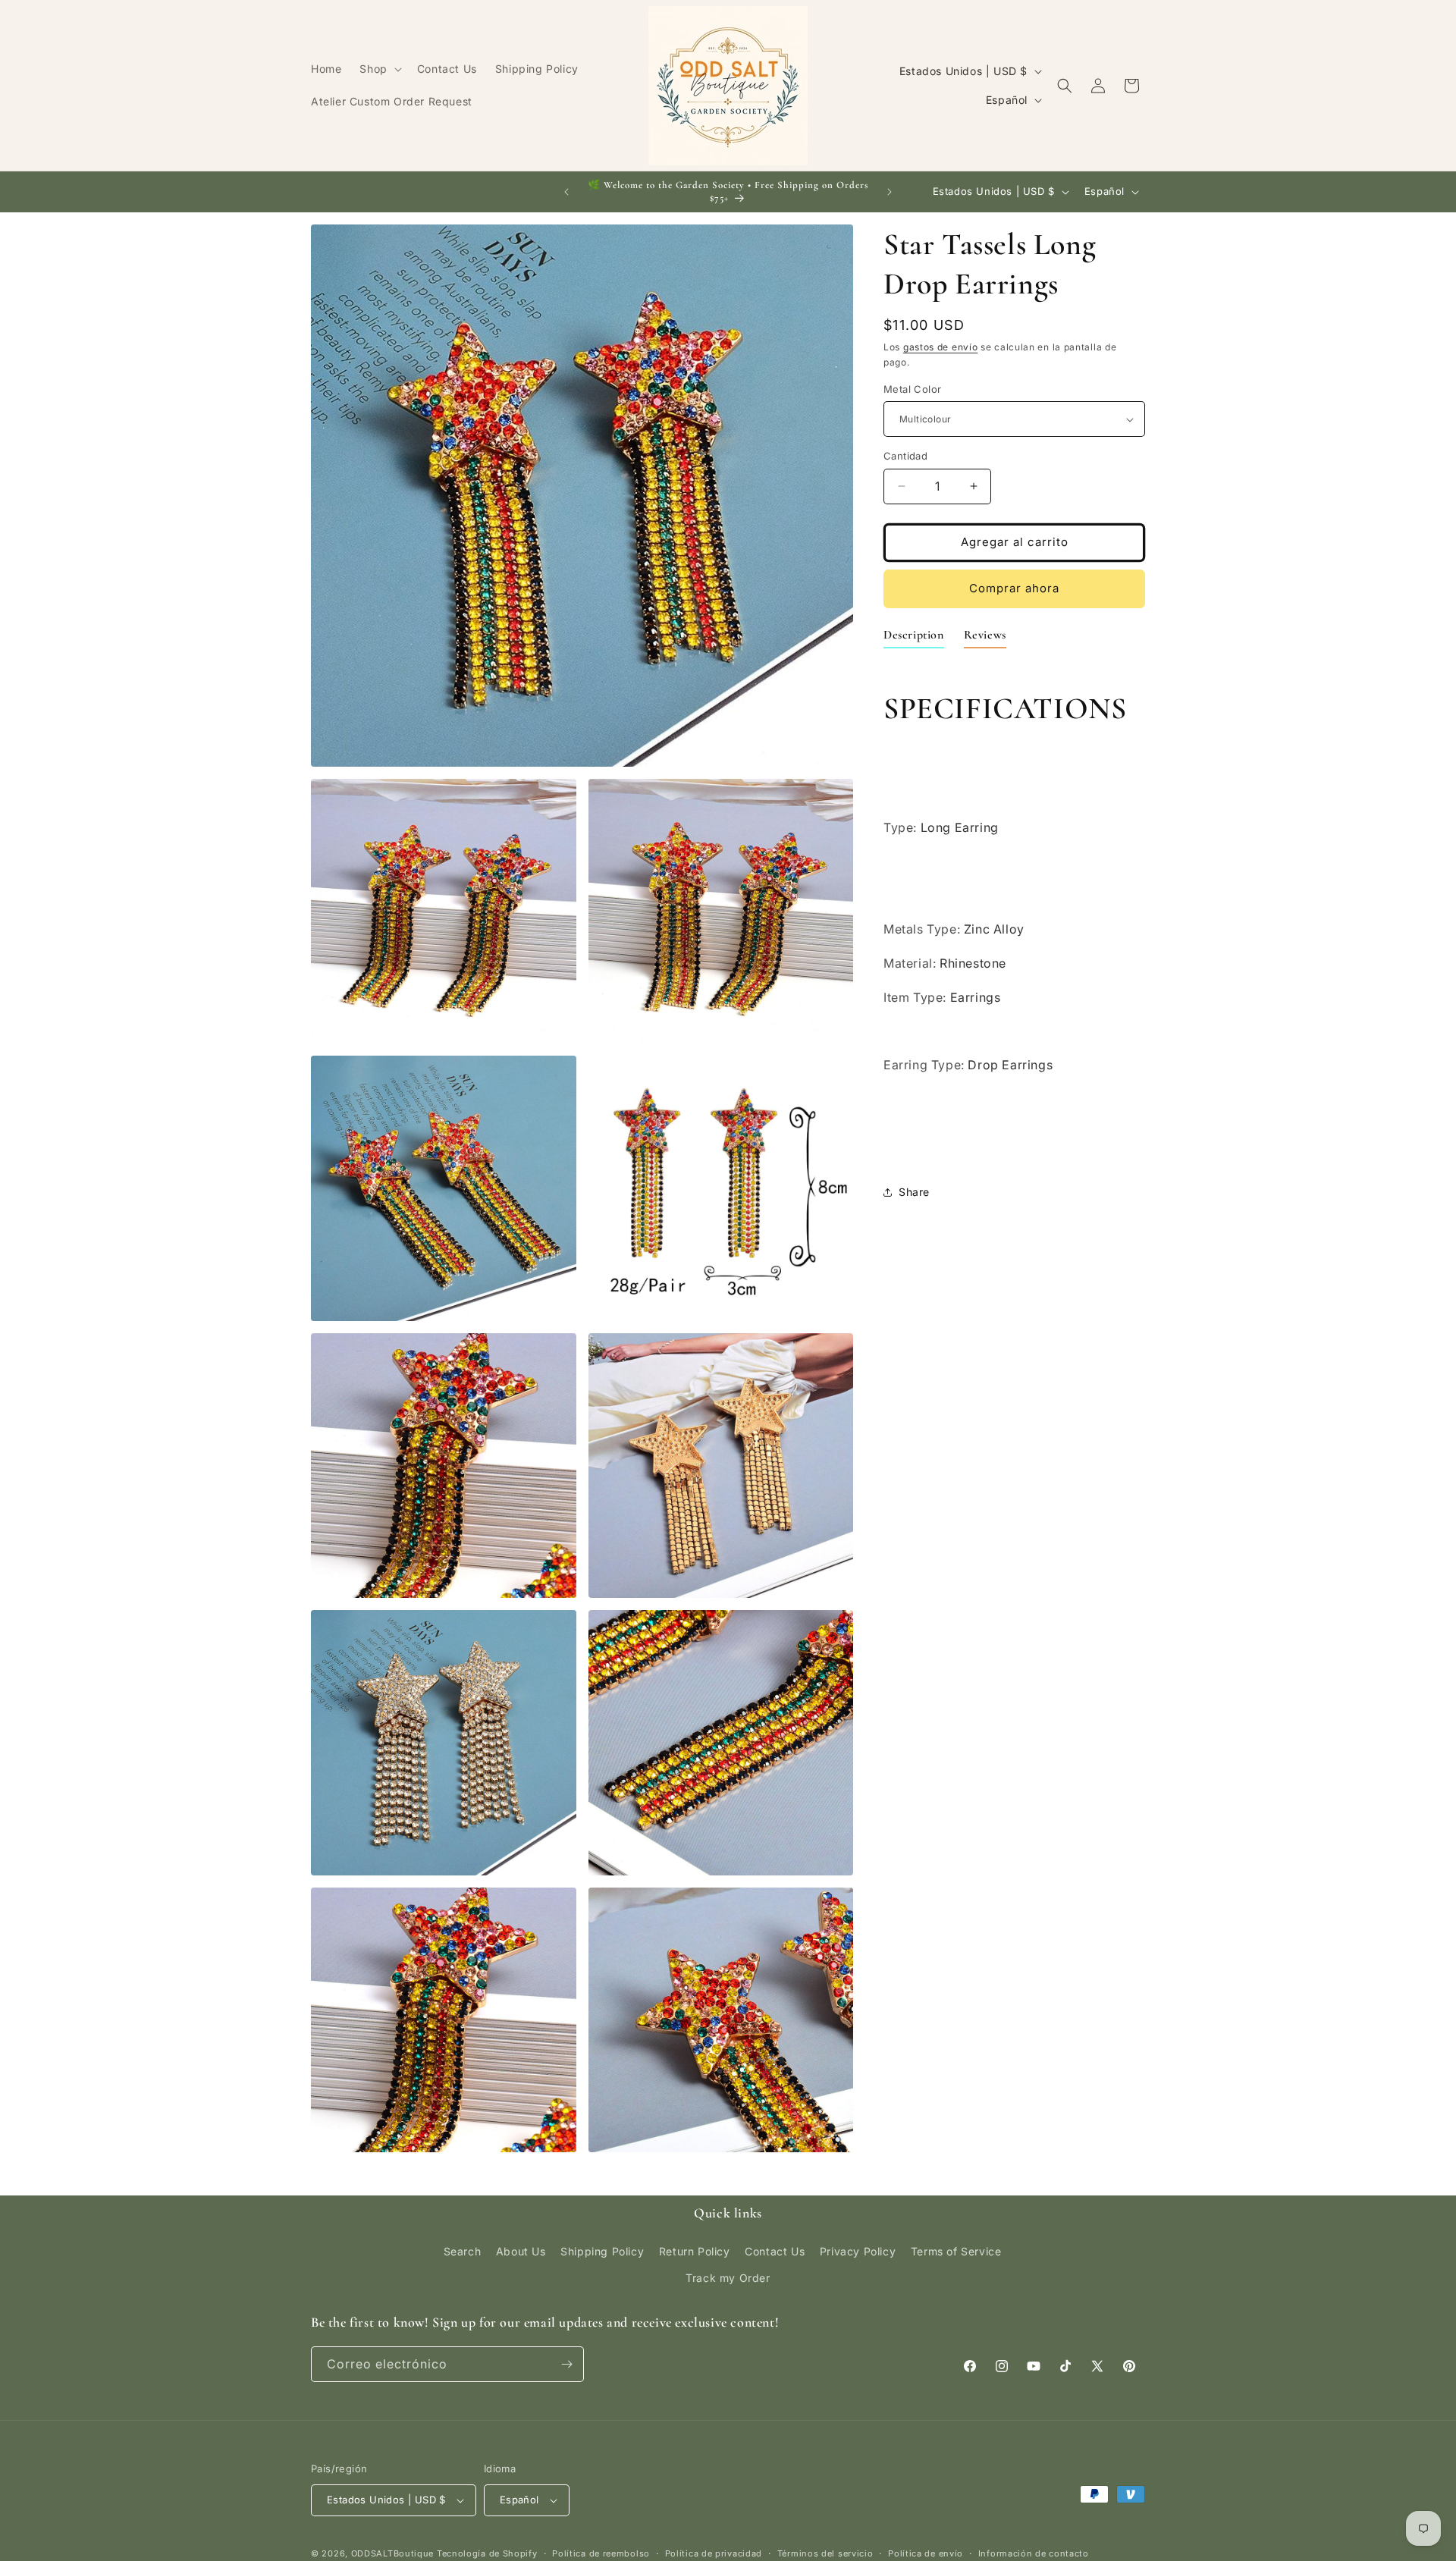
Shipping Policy (602, 2250)
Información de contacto (1034, 2553)
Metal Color (912, 389)
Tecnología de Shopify (487, 2553)
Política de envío (926, 2553)
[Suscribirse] (566, 2364)
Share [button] (914, 1192)
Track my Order (728, 2278)
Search (463, 2250)
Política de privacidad (714, 2553)
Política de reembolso (601, 2553)
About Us (521, 2250)
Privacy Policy (858, 2250)
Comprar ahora (1014, 588)
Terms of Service (956, 2250)
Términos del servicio (825, 2553)
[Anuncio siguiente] (890, 192)
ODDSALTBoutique (393, 2553)
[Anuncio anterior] (566, 192)
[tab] (914, 638)
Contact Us (775, 2250)
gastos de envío (941, 347)
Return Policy (695, 2250)
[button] (379, 69)
